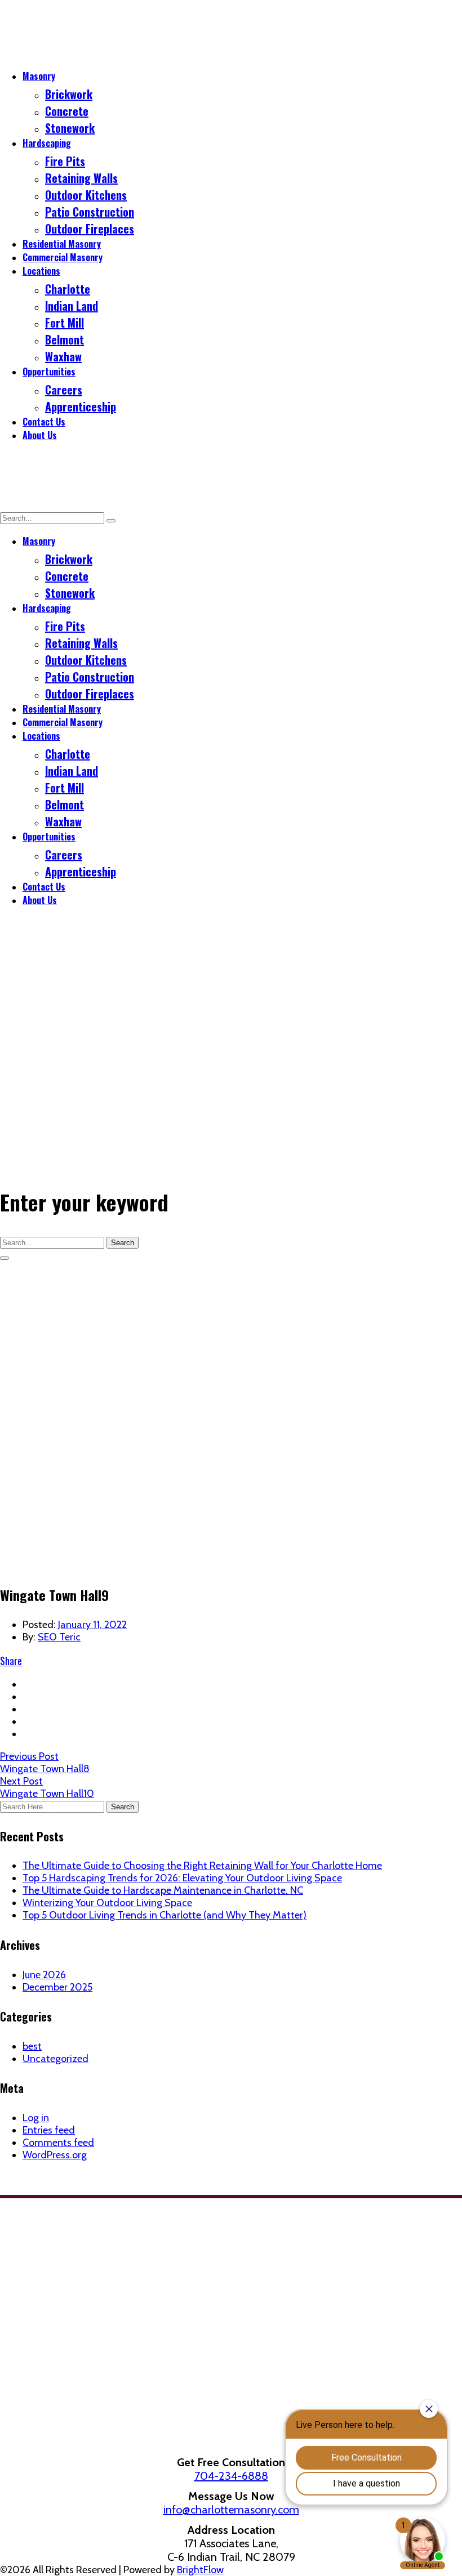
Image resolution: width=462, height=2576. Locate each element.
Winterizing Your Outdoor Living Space (107, 1903)
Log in (36, 2118)
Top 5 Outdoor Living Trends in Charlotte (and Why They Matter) (165, 1915)
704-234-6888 (231, 2476)
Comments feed (58, 2143)
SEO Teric (59, 1637)
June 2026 (44, 1975)
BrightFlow (200, 2570)
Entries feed (49, 2130)
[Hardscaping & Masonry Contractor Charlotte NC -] (79, 53)
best (32, 2046)
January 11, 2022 (92, 1625)
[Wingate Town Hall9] (231, 1565)
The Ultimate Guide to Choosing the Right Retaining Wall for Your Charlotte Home (202, 1866)
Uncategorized (55, 2059)
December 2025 (57, 1987)
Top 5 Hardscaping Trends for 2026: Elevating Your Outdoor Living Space (182, 1878)
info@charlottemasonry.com (231, 2510)
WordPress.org (55, 2155)
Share (11, 1661)
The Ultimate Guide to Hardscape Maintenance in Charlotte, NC (163, 1890)
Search (123, 1243)
